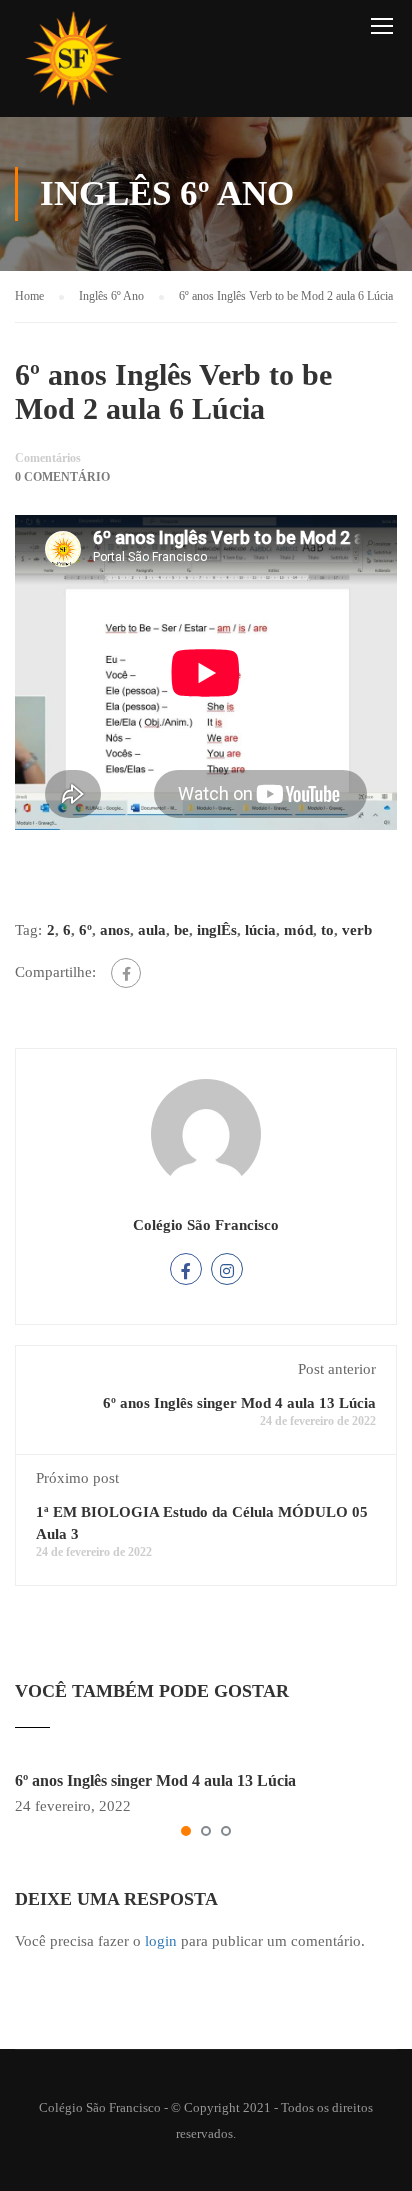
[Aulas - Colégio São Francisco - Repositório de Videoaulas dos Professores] (73, 63)
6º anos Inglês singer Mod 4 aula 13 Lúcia (239, 1403)
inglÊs (217, 930)
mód (298, 930)
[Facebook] (126, 973)
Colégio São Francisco (206, 1225)
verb (357, 930)
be (181, 930)
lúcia (260, 930)
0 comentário (62, 477)
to (327, 930)
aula (152, 930)
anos (115, 930)
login (161, 1941)
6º (85, 930)
